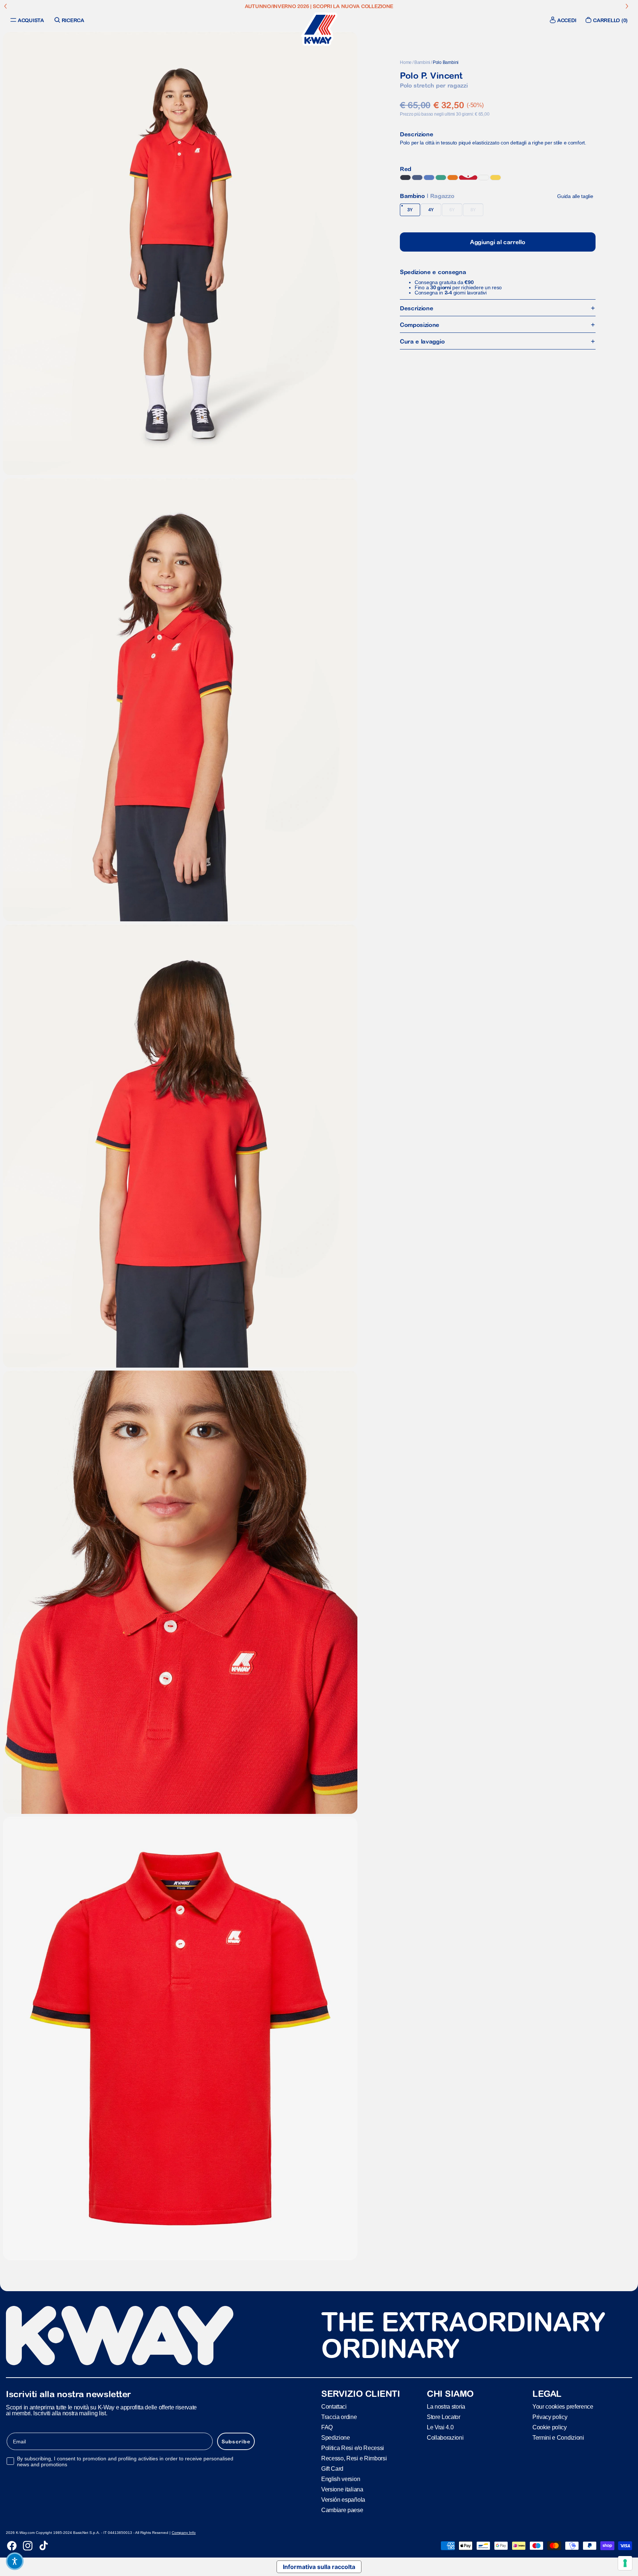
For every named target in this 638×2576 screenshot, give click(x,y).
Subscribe (236, 2442)
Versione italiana (342, 2489)
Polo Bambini (446, 62)
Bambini (422, 62)
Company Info (184, 2533)
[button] (15, 2561)
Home (406, 62)
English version (341, 2479)
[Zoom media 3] (180, 1146)
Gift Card (332, 2469)
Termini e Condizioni (558, 2438)
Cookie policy (550, 2427)
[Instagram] (28, 2546)
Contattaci (334, 2407)
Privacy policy (550, 2417)
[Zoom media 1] (180, 253)
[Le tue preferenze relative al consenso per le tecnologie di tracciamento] (625, 2563)
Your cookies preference (563, 2407)
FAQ (327, 2427)
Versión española (343, 2500)
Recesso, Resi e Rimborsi (354, 2458)
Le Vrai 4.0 (440, 2427)
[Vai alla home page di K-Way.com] (319, 29)
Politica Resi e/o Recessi (353, 2448)
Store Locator (444, 2417)
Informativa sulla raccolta (319, 2567)
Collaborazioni (445, 2438)
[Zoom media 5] (180, 2038)
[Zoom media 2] (180, 700)
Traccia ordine (339, 2417)
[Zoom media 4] (180, 1592)
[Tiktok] (44, 2546)
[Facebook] (12, 2546)
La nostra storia (446, 2407)
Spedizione (336, 2438)
